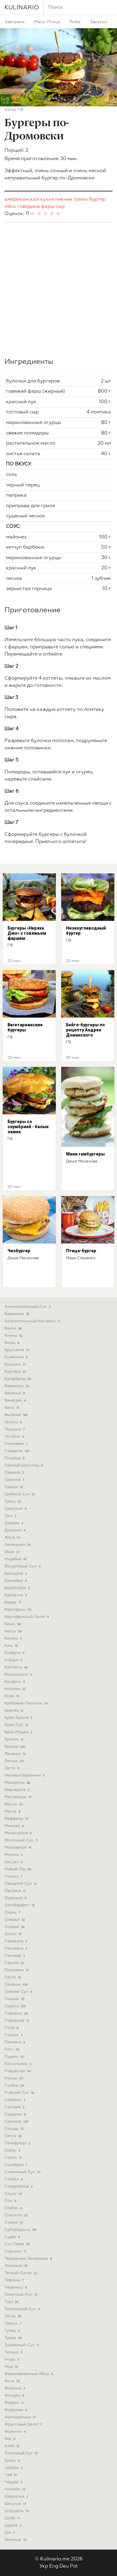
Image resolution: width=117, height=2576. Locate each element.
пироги (15, 2006)
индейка (16, 1559)
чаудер (13, 2482)
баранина (17, 1314)
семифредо (17, 2143)
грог (10, 1516)
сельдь (14, 2129)
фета (12, 2381)
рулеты (14, 2086)
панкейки (16, 1949)
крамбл (14, 1711)
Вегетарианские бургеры (25, 1027)
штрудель (17, 2511)
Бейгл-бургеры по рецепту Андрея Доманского (85, 1030)
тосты (13, 2316)
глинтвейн (16, 1444)
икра (12, 1552)
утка (11, 2367)
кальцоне (16, 1574)
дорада (14, 1523)
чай (11, 2475)
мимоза (14, 1826)
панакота (16, 1941)
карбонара (17, 1588)
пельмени (17, 1970)
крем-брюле (18, 1718)
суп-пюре (17, 2244)
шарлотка (16, 2497)
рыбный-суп (19, 2093)
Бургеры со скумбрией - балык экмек (28, 1127)
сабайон (15, 2100)
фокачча (15, 2388)
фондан (14, 2396)
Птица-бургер (81, 1251)
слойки (14, 2179)
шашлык (15, 2504)
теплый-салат (21, 2273)
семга (13, 2136)
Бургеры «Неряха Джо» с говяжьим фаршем (27, 933)
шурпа (13, 2525)
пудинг (14, 2057)
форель (14, 2403)
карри (13, 1602)
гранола (15, 1480)
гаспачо (14, 1437)
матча (12, 1812)
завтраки (15, 22)
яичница (15, 2540)
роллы (14, 2078)
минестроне (18, 1833)
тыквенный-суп (22, 2345)
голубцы (15, 1458)
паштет (14, 1963)
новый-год (18, 1869)
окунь (12, 1912)
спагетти (16, 2215)
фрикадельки (20, 2417)
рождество (18, 2071)
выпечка (16, 1415)
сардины (15, 2114)
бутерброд (18, 1379)
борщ (12, 1343)
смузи (13, 2194)
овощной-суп (21, 1884)
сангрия (14, 2107)
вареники (17, 1386)
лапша (14, 1761)
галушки (15, 1429)
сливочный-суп (22, 2172)
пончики (15, 2042)
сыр (60, 207)
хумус (12, 2460)
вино (12, 1408)
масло (14, 1804)
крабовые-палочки (26, 1703)
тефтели (14, 2280)
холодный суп (21, 2453)
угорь (12, 2360)
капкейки (16, 1581)
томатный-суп (21, 2295)
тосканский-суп (22, 2309)
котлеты (15, 1689)
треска (13, 2323)
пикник (64, 199)
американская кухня (29, 199)
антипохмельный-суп (28, 1307)
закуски (99, 22)
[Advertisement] (58, 290)
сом (10, 2201)
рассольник (18, 2064)
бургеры (15, 1372)
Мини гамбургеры (85, 1154)
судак (12, 2237)
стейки (14, 2223)
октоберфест (19, 1905)
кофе (12, 1696)
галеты (13, 1422)
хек (10, 2439)
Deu (64, 2566)
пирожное (17, 2021)
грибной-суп (19, 1494)
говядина (28, 207)
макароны (17, 1783)
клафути (14, 1653)
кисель (13, 1638)
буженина (16, 1357)
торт (11, 2302)
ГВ (21, 110)
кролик (14, 1739)
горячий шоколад (24, 1465)
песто (13, 1977)
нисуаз (13, 1862)
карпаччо (16, 1595)
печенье (16, 1985)
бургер (97, 199)
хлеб (12, 2446)
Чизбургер (19, 1251)
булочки (15, 1364)
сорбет (13, 2208)
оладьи (15, 1920)
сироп (13, 2158)
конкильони (18, 1675)
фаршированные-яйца (29, 2374)
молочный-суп (21, 1840)
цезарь (13, 2468)
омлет (13, 1934)
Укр (44, 2566)
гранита (14, 1473)
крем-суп (16, 1725)
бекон (13, 1328)
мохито (14, 1855)
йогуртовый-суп (22, 1566)
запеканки (18, 1545)
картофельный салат (27, 1617)
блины (14, 1336)
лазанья (15, 1754)
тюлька (13, 2352)
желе (12, 1538)
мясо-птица (47, 22)
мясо (10, 207)
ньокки (13, 1876)
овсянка (15, 1891)
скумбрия (16, 2165)
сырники (15, 2251)
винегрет (15, 1401)
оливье (15, 1927)
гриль (81, 199)
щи (10, 2533)
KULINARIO (22, 8)
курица (15, 1747)
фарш (48, 207)
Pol (74, 2566)
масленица (18, 1797)
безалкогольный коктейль (32, 1321)
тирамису (16, 2287)
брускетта (17, 1350)
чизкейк (15, 2489)
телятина (16, 2266)
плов (11, 2028)
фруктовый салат (23, 2424)
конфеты (15, 1682)
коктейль (16, 1667)
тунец (12, 2331)
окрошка (15, 1898)
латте (12, 1768)
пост (12, 2049)
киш (11, 1646)
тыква (13, 2338)
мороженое (18, 1848)
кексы (13, 1631)
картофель (18, 1610)
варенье (15, 1393)
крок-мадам (18, 1732)
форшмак (16, 2410)
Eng (54, 2566)
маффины (16, 1819)
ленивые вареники (25, 1775)
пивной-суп (18, 1992)
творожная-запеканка (28, 2259)
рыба (75, 22)
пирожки (16, 2013)
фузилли (15, 2432)
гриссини (15, 1509)
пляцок (13, 2035)
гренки (14, 1487)
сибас (12, 2150)
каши (13, 1624)
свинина (16, 2122)
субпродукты (21, 2230)
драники (15, 1530)
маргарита (17, 1790)
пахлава (15, 1956)
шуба (12, 2518)
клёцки (13, 1660)
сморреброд (19, 2186)
